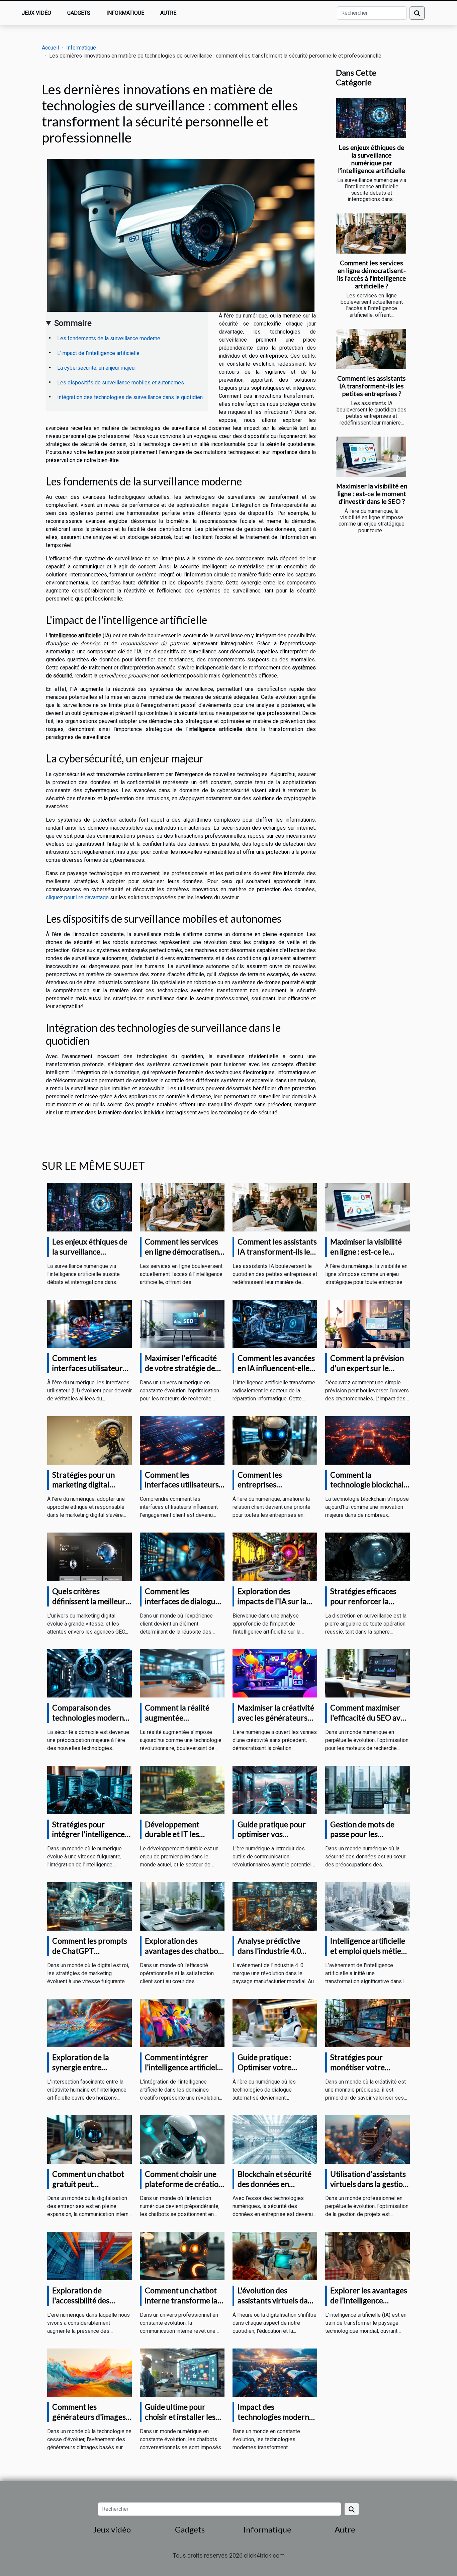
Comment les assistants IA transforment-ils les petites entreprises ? (372, 386)
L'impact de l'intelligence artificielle (98, 353)
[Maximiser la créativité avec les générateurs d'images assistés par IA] (275, 1673)
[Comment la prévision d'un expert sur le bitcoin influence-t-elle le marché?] (368, 1323)
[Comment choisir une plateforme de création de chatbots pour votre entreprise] (182, 2139)
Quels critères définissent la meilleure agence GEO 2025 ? (91, 1601)
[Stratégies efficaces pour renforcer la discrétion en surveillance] (368, 1556)
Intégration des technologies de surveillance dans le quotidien (130, 397)
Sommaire (73, 323)
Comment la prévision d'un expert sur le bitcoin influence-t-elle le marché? (368, 1373)
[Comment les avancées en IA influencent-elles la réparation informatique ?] (275, 1323)
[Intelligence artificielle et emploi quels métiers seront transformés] (368, 1906)
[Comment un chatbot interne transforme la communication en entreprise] (182, 2256)
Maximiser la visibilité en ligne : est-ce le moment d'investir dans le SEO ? (372, 494)
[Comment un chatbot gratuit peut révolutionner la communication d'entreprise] (89, 2139)
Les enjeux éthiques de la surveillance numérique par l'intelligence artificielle (372, 159)
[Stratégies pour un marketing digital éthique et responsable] (89, 1440)
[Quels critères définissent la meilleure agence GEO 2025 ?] (89, 1556)
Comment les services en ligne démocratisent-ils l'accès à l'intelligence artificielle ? (372, 274)
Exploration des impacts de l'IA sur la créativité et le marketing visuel (272, 1606)
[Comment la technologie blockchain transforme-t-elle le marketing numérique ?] (368, 1440)
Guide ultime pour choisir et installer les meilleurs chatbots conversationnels (180, 2422)
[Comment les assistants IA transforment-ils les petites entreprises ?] (371, 349)
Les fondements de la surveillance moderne (109, 338)
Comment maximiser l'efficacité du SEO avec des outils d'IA (369, 1718)
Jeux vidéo (36, 13)
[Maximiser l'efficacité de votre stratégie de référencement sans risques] (182, 1323)
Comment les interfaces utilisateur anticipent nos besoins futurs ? (89, 1373)
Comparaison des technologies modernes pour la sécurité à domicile (92, 1723)
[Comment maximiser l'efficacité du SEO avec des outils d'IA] (368, 1673)
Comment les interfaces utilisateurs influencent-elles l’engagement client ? (182, 1490)
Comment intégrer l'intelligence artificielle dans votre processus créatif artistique (184, 2072)
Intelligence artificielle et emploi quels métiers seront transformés (369, 1951)
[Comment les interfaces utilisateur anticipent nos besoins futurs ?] (89, 1323)
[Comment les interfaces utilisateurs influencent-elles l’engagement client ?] (182, 1440)
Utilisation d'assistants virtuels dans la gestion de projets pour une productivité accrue (369, 2189)
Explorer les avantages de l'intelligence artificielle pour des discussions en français (369, 2305)
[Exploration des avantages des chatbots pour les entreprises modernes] (182, 1906)
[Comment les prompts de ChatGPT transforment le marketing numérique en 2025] (89, 1906)
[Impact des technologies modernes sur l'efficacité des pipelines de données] (275, 2372)
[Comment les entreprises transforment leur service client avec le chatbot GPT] (275, 1440)
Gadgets (79, 13)
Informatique (125, 13)
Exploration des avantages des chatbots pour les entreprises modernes (185, 1956)
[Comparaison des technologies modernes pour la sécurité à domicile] (89, 1673)
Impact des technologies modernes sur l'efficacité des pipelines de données (277, 2422)
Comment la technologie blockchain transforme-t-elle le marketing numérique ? (369, 1490)
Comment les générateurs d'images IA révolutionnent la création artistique (89, 2422)
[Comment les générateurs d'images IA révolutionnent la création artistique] (89, 2372)
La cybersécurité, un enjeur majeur (97, 368)
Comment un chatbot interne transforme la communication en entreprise (181, 2305)
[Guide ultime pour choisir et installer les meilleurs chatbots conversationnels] (182, 2372)
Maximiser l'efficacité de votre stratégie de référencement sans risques (181, 1373)
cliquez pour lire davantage (77, 897)
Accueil (50, 48)
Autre (168, 13)
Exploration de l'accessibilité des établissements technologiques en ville (91, 2305)
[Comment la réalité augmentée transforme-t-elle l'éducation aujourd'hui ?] (182, 1673)
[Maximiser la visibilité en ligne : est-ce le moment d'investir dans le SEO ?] (371, 457)
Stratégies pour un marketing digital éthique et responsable (91, 1485)
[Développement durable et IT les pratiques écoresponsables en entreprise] (182, 1790)
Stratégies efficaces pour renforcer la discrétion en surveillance (363, 1606)
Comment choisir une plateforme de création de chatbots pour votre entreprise (184, 2189)
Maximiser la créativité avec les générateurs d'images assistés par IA (277, 1718)
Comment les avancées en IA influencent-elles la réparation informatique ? (276, 1373)
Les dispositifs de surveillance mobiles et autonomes (121, 383)
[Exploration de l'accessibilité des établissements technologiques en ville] (89, 2256)
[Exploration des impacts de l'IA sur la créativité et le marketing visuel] (275, 1556)
